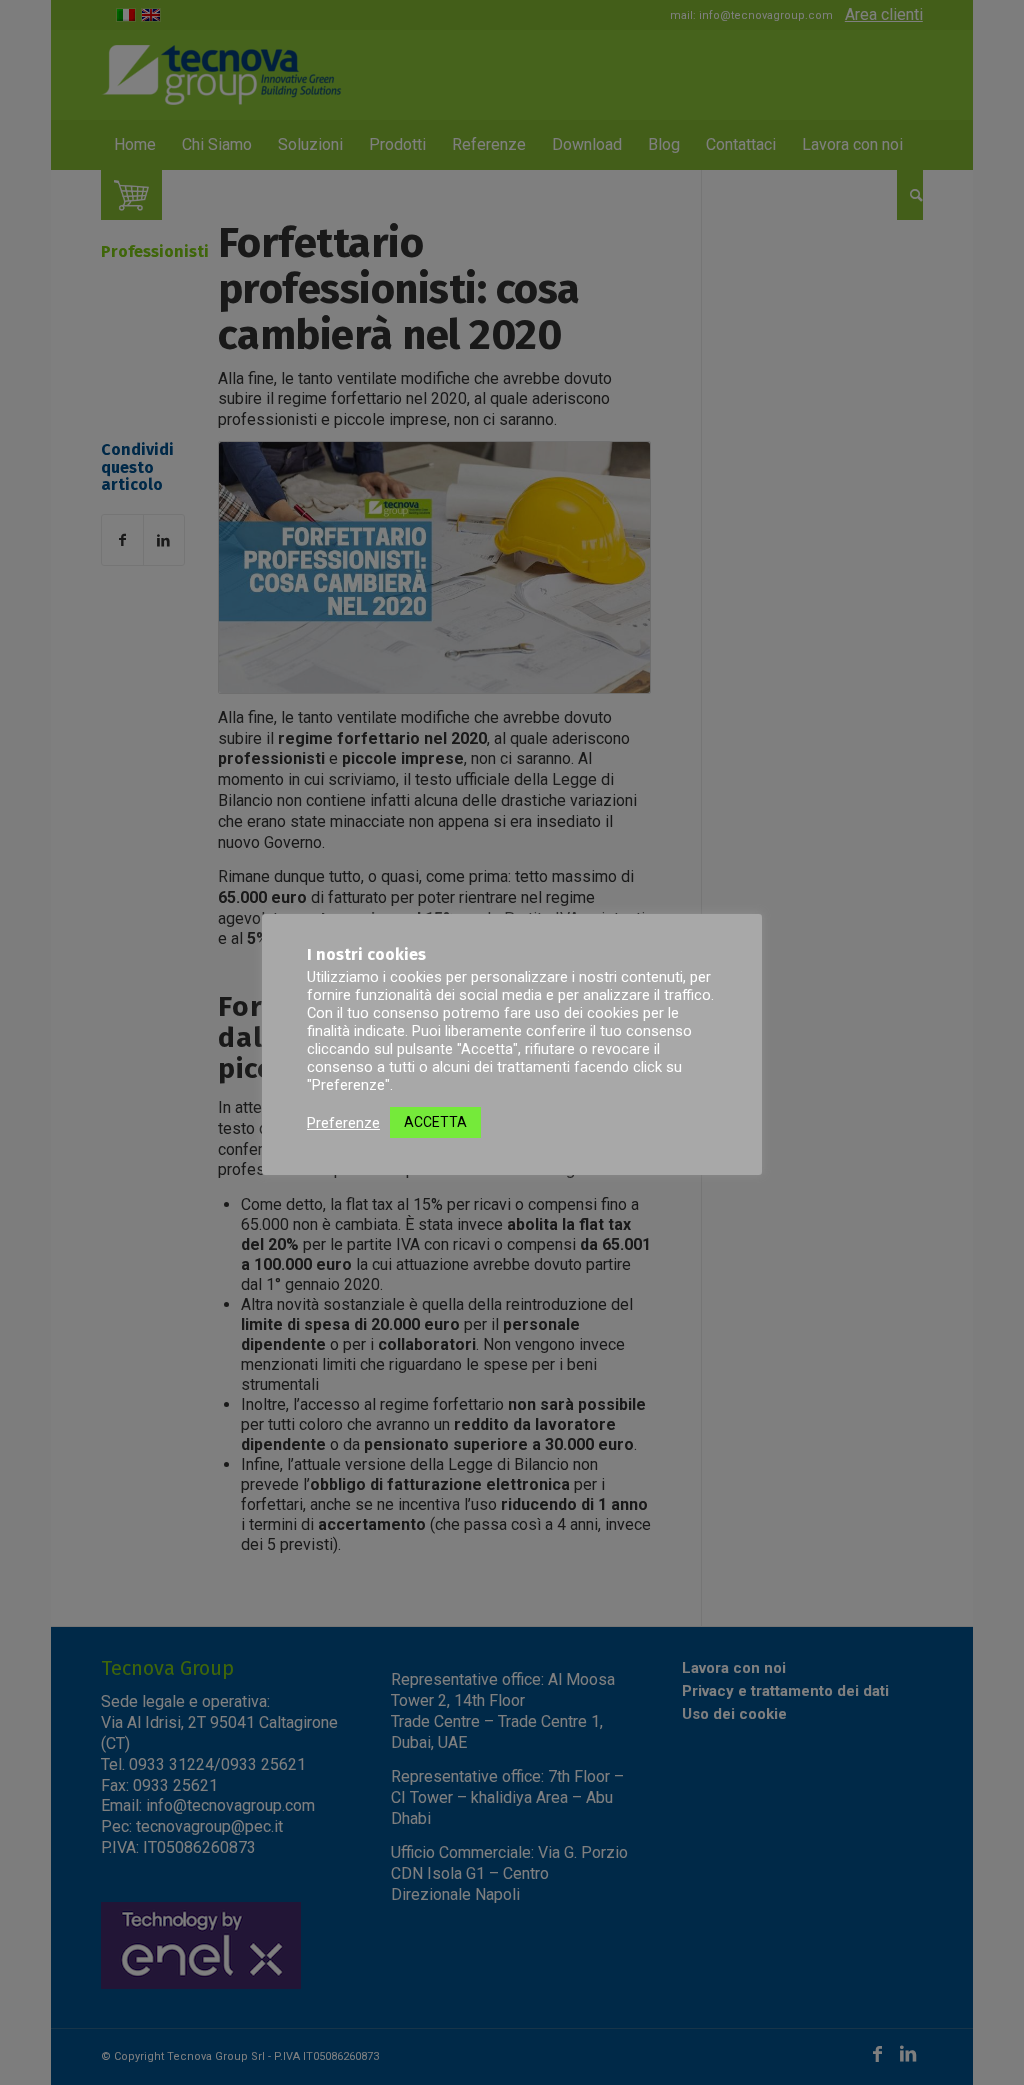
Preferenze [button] (343, 1123)
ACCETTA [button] (435, 1122)
